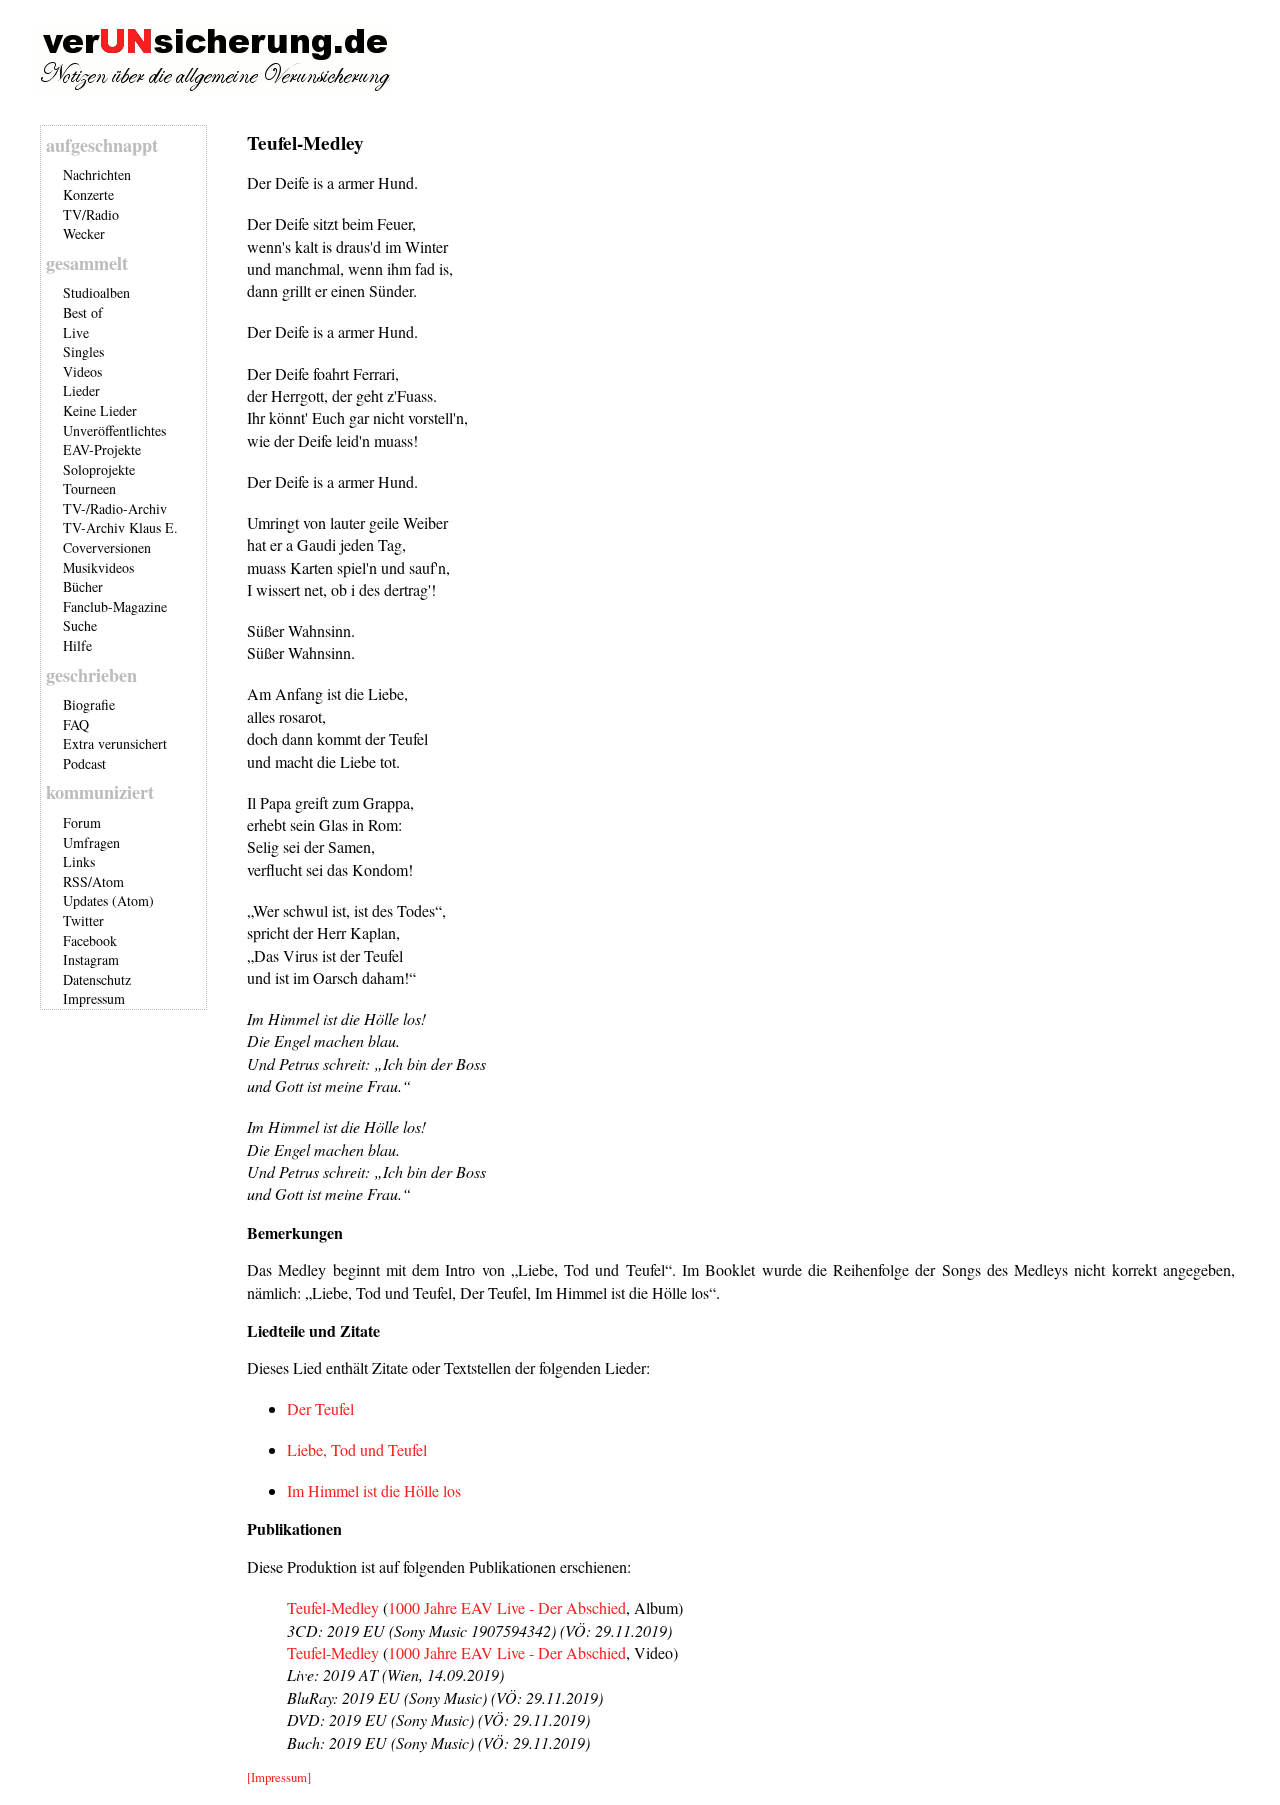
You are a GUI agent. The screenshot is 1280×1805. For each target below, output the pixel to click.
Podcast (84, 763)
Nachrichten (97, 174)
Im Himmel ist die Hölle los (374, 1490)
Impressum (94, 998)
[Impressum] (279, 1777)
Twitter (83, 920)
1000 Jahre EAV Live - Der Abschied (507, 1607)
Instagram (91, 959)
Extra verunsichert (115, 743)
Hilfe (77, 645)
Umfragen (91, 842)
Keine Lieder (100, 410)
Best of (83, 312)
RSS (75, 881)
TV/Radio (91, 214)
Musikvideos (98, 567)
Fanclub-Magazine (115, 606)
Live (76, 332)
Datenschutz (97, 979)
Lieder (81, 390)
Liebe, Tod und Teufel (357, 1449)
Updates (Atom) (108, 900)
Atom (108, 881)
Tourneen (89, 488)
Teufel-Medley (333, 1607)
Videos (82, 371)
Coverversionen (107, 547)
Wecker (84, 233)
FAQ (76, 724)
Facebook (90, 940)
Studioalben (96, 292)
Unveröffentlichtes (114, 430)
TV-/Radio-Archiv (115, 508)
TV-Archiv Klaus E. (120, 527)
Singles (83, 351)
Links (79, 861)
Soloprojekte (99, 469)
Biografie (89, 704)
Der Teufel (320, 1408)
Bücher (83, 586)
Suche (80, 625)
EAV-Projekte (102, 449)
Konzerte (88, 194)
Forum (82, 822)
